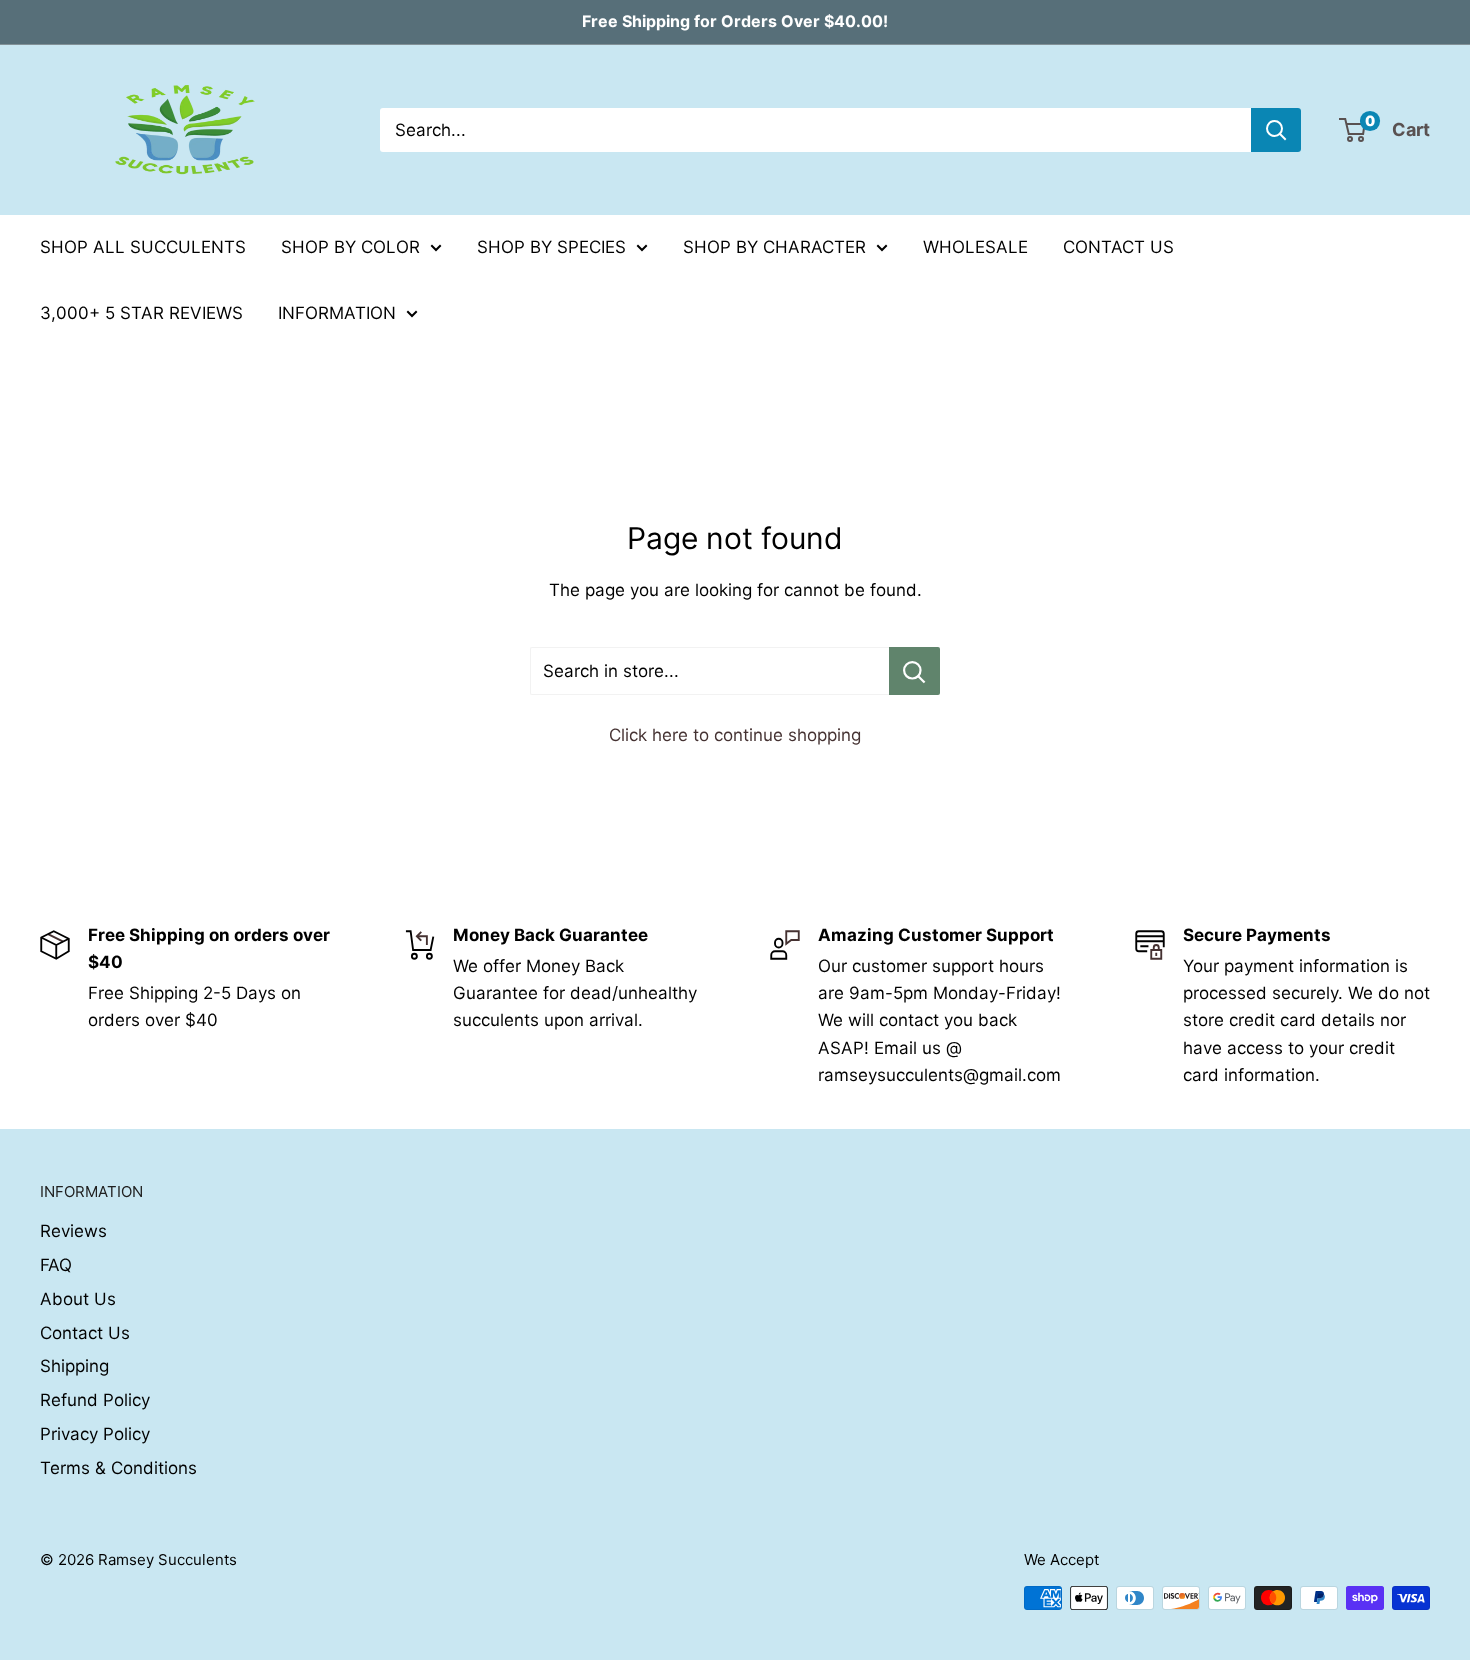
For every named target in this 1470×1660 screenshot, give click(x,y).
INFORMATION (337, 313)
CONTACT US (1118, 247)
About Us (78, 1299)
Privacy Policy (95, 1434)
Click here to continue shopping (735, 735)
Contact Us (85, 1333)
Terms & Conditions (118, 1468)
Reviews (73, 1231)
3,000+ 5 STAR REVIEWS (141, 313)
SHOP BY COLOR (350, 247)
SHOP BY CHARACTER (774, 247)
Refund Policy (95, 1400)
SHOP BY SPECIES (551, 247)
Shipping (74, 1366)
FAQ (56, 1265)
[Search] (1276, 130)
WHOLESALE (975, 247)
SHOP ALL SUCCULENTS (143, 247)
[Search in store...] (914, 671)
